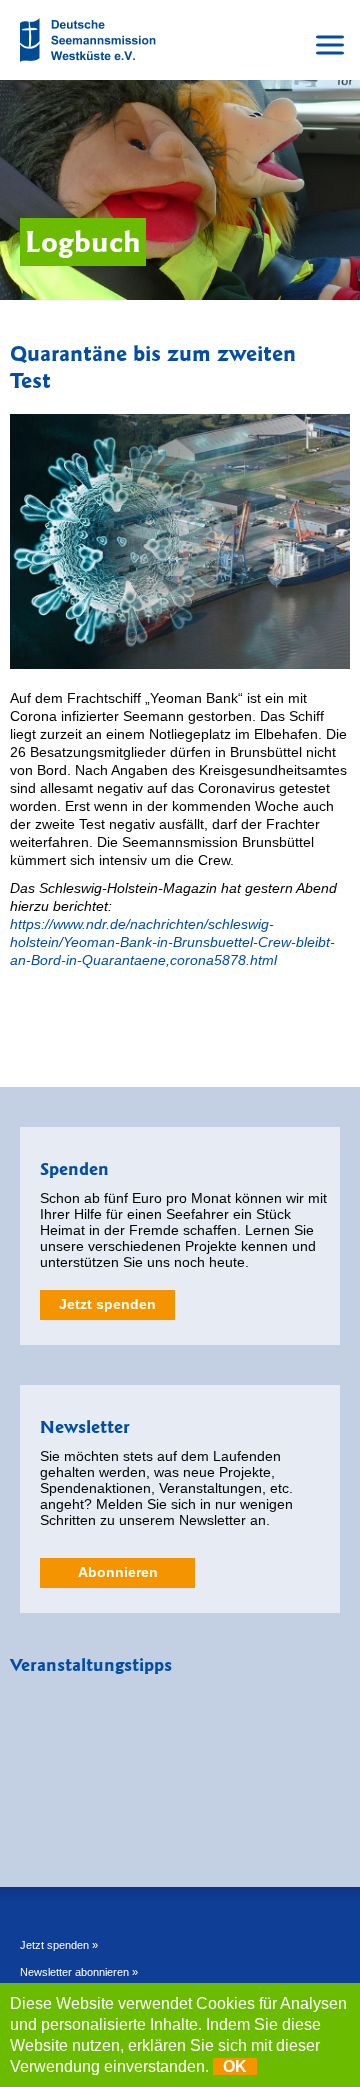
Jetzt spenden (107, 1304)
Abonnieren (118, 1572)
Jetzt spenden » (59, 1945)
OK (235, 2066)
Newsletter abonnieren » (79, 1972)
